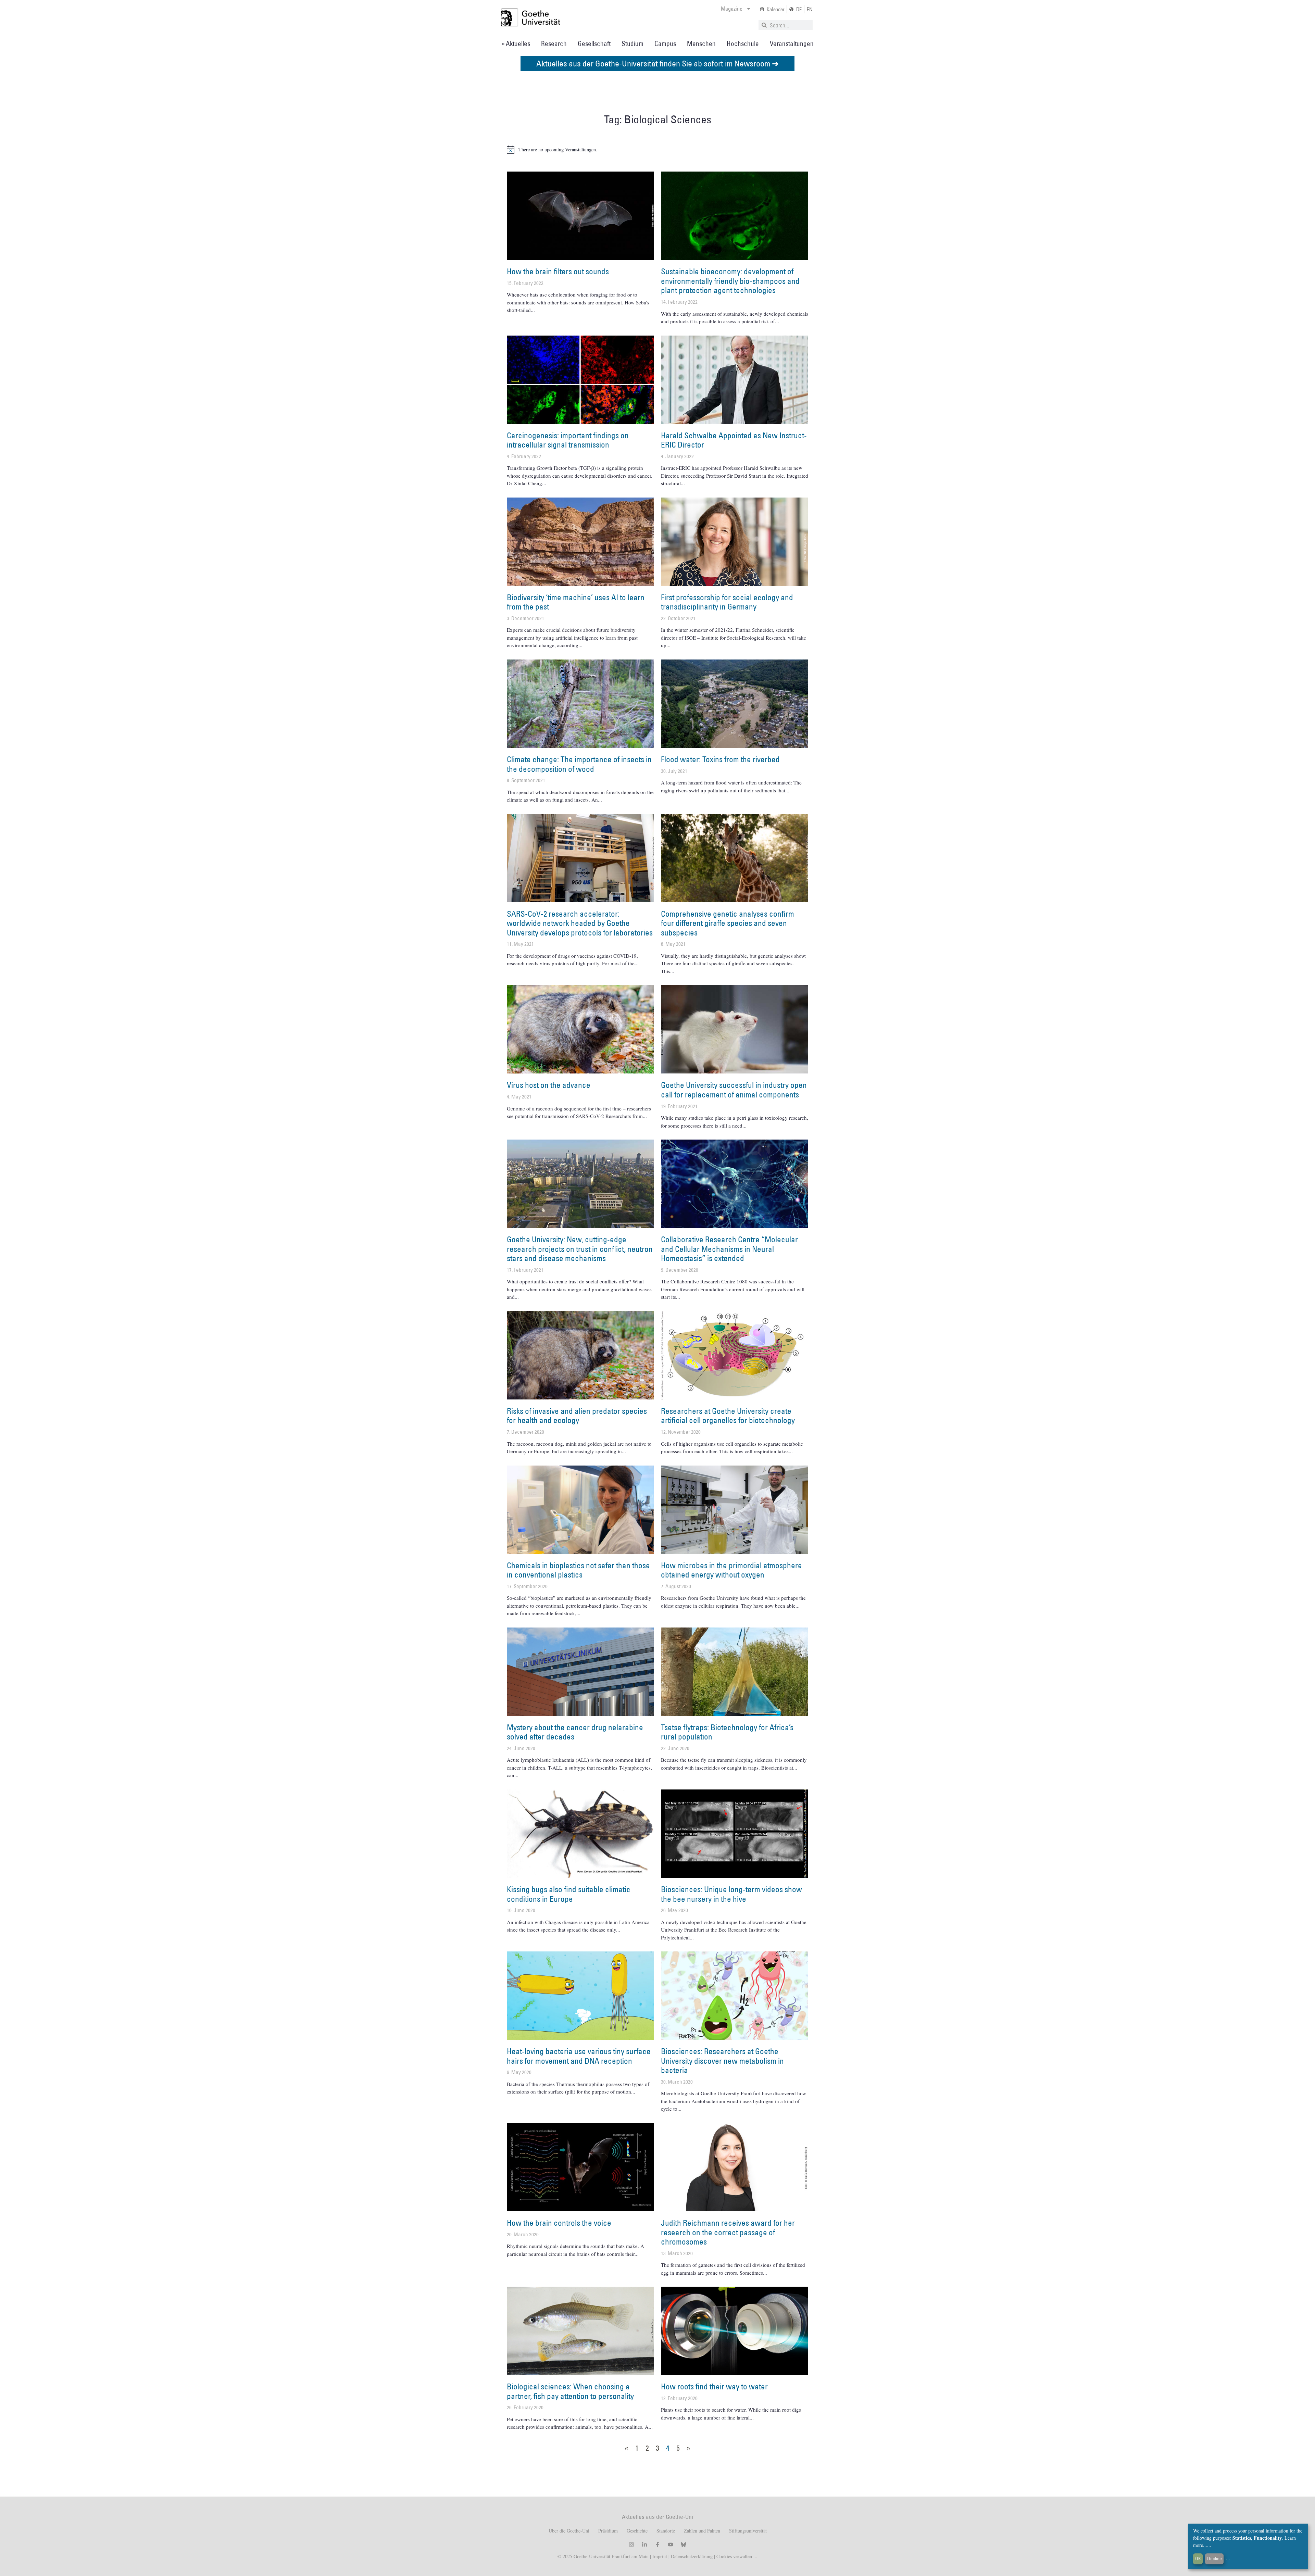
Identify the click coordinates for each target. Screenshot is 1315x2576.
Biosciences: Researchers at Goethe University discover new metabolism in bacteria (722, 2060)
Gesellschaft (594, 43)
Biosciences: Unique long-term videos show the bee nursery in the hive (731, 1894)
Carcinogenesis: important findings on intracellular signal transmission (568, 440)
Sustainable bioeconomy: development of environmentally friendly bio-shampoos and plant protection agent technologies (730, 281)
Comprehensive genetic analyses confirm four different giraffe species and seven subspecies (728, 923)
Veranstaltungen (792, 43)
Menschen (701, 43)
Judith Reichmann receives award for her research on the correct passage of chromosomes (728, 2232)
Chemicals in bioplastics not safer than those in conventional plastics (578, 1570)
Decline (1214, 2559)
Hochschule (743, 43)
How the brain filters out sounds (558, 271)
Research (554, 43)
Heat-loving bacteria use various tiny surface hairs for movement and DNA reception (579, 2056)
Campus (665, 43)
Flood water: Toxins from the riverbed (720, 759)
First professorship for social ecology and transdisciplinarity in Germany (727, 602)
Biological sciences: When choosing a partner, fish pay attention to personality (570, 2391)
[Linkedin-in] (644, 2544)
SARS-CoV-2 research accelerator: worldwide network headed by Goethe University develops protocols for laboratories (580, 923)
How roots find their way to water (714, 2386)
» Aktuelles (516, 43)
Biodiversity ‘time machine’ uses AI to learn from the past (576, 602)
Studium (633, 43)
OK (1198, 2559)
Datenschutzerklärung (692, 2556)
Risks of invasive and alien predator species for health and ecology (577, 1416)
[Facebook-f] (657, 2544)
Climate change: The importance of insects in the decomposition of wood (579, 764)
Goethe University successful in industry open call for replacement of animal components (734, 1090)
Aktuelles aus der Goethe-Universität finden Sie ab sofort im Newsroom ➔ (657, 63)
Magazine (732, 9)
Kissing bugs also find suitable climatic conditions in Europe (569, 1894)
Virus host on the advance (549, 1085)
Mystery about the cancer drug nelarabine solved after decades (575, 1732)
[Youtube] (671, 2544)
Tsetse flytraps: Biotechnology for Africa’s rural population (727, 1732)
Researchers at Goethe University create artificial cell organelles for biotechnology (728, 1416)
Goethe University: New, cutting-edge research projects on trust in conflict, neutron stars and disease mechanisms (580, 1249)
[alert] (657, 150)
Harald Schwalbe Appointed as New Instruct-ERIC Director (734, 440)
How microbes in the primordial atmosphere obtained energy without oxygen (731, 1570)
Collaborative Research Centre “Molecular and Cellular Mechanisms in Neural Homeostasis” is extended (729, 1249)
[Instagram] (631, 2544)
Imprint (659, 2556)
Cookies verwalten (735, 2556)
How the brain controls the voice (559, 2223)
